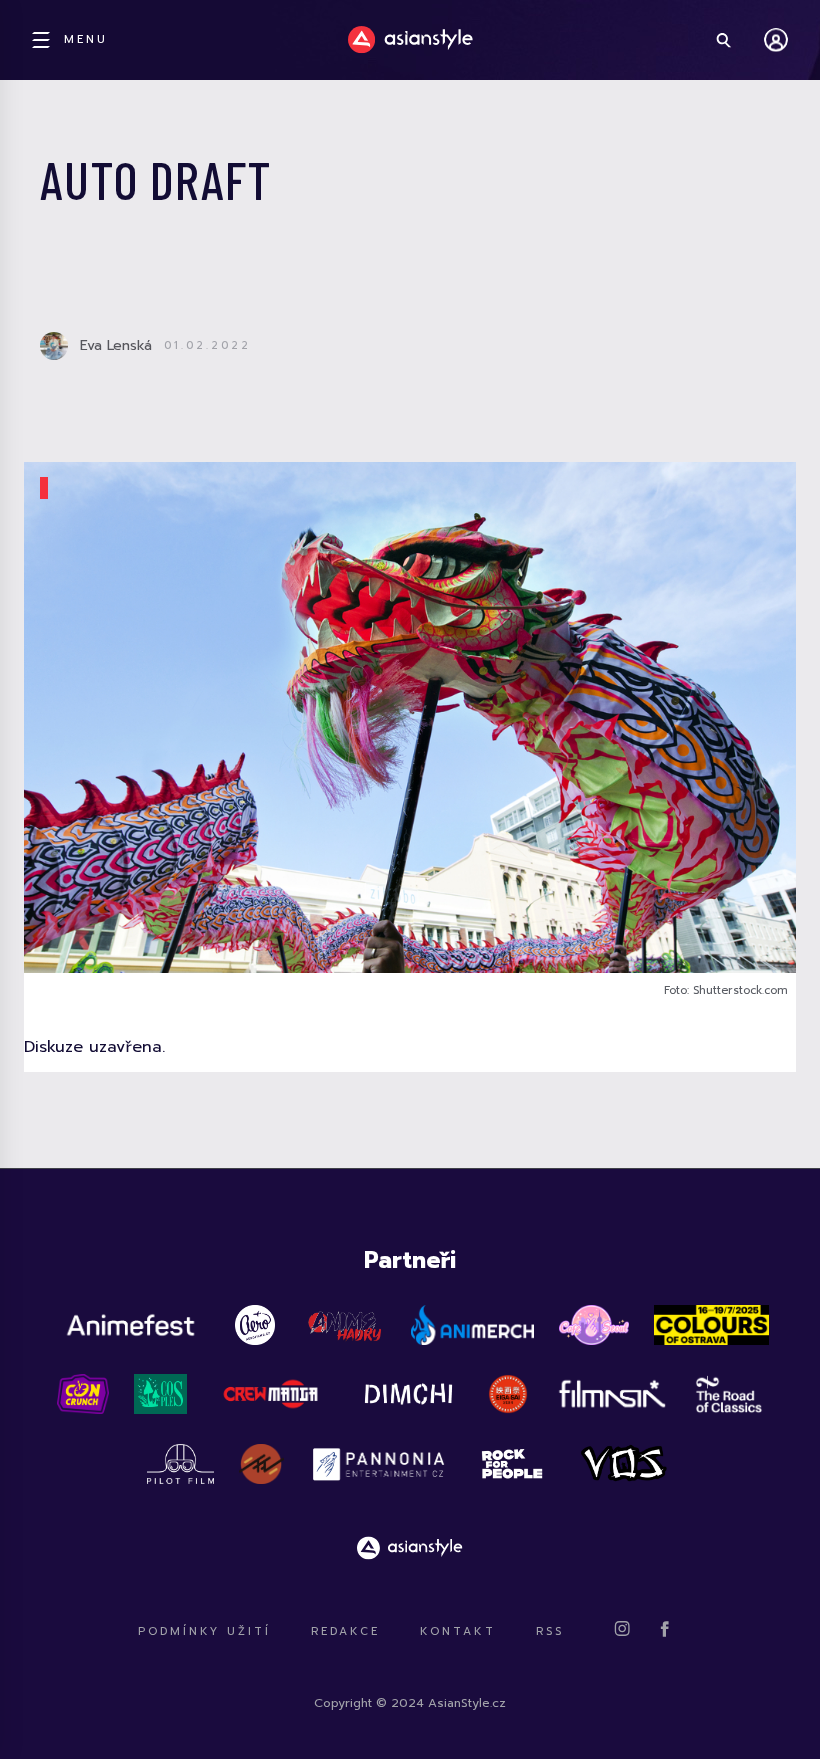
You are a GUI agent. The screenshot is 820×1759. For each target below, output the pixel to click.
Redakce (345, 1631)
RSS (550, 1631)
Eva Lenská (116, 345)
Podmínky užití (204, 1631)
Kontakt (458, 1631)
